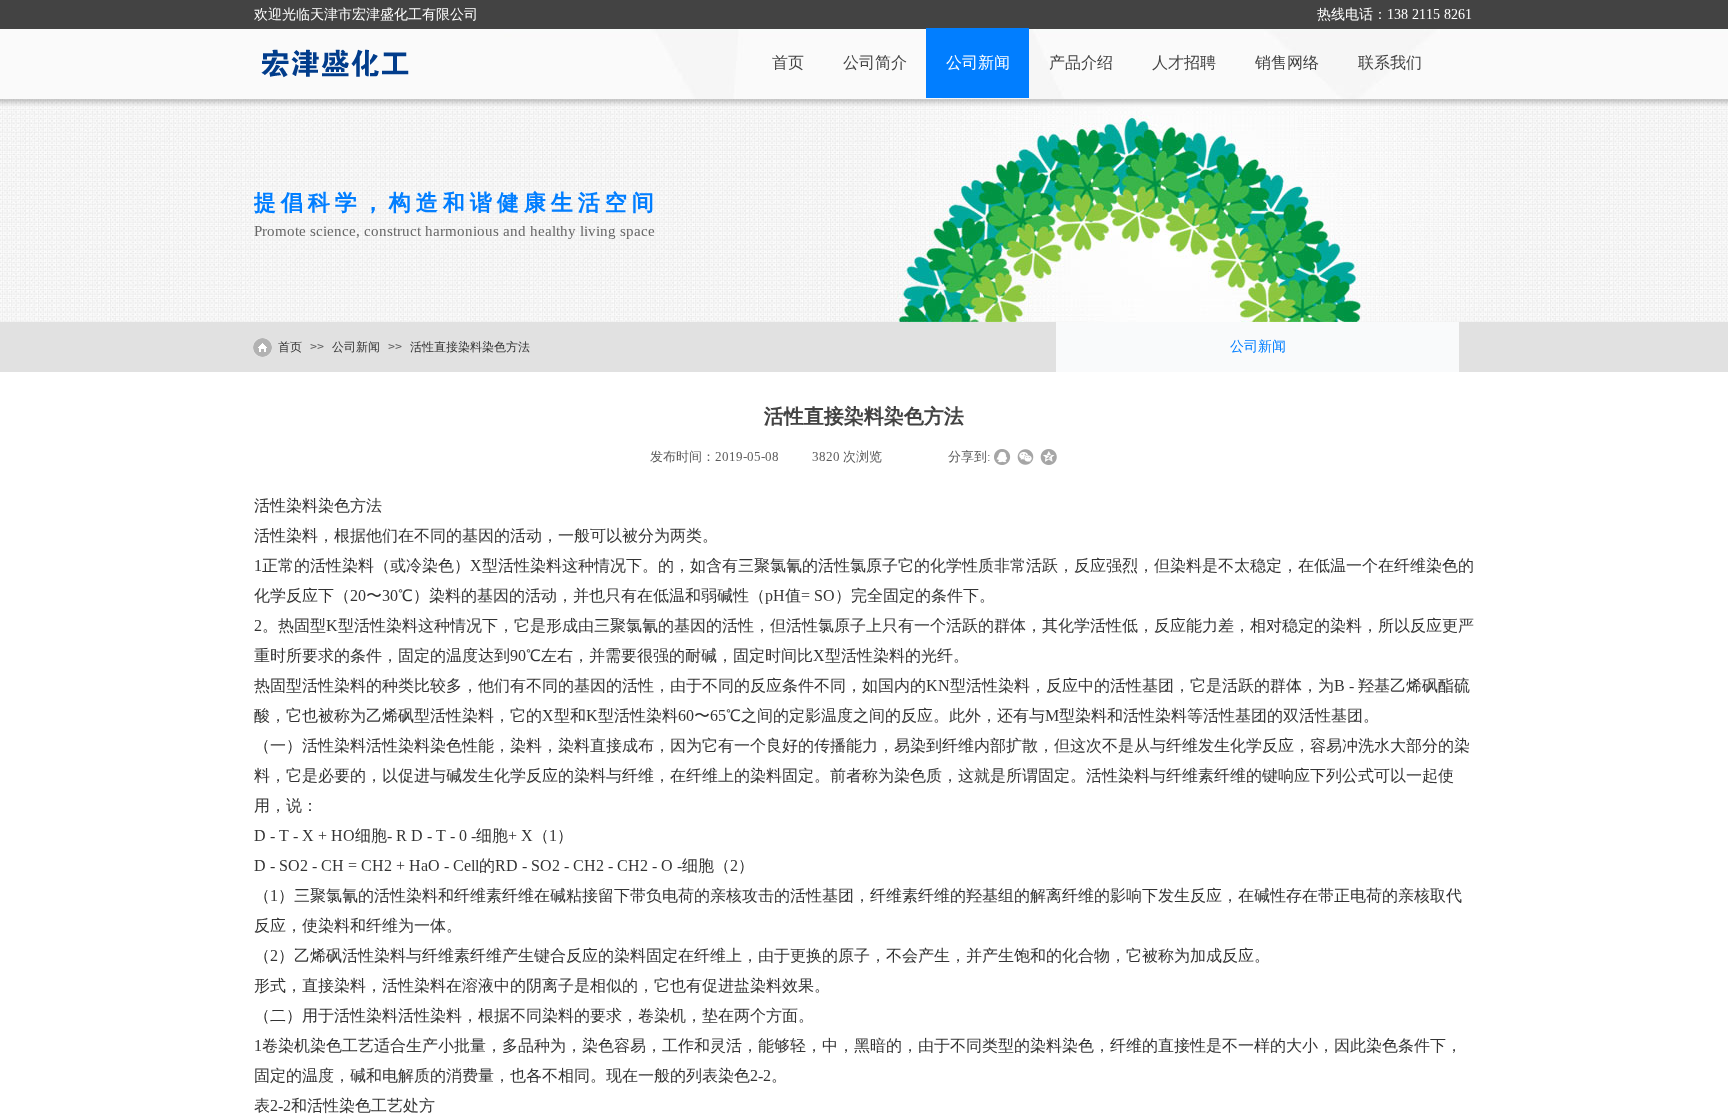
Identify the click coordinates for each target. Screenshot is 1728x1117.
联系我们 (1390, 62)
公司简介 (875, 62)
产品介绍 (1081, 62)
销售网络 (1287, 62)
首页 (788, 62)
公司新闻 (978, 62)
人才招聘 (1184, 62)
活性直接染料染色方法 (470, 347)
